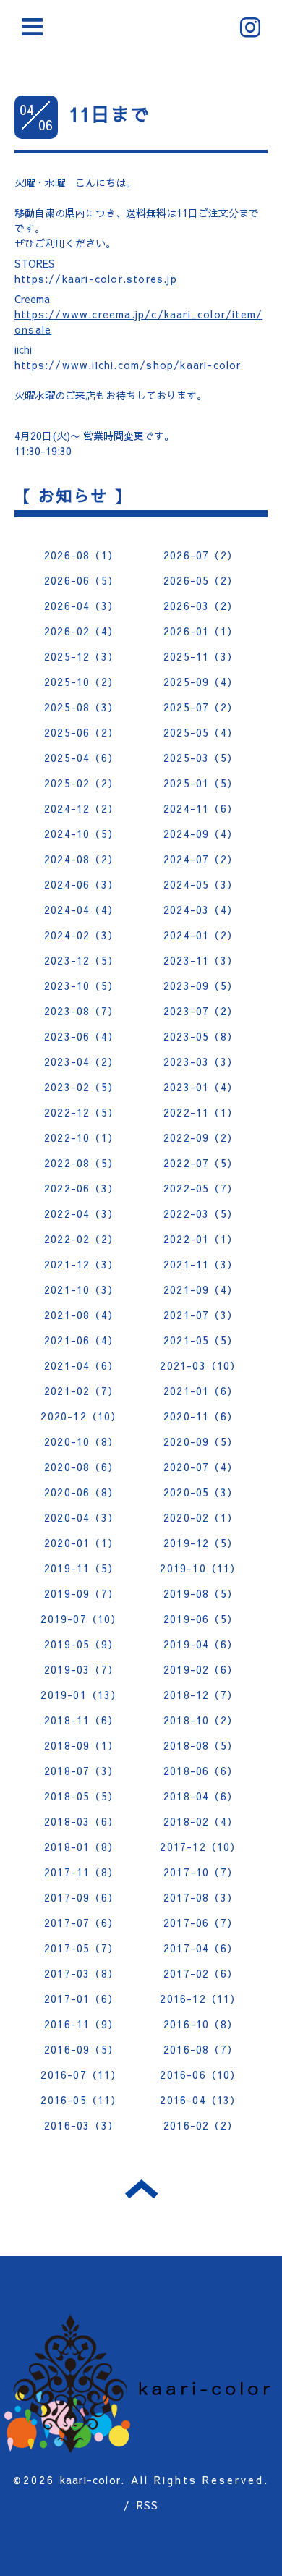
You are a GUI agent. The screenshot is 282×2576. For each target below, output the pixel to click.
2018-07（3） (81, 1771)
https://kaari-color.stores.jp (96, 279)
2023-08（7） (81, 1011)
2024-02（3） (81, 935)
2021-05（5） (201, 1340)
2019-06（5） (201, 1619)
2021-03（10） (200, 1365)
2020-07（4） (201, 1467)
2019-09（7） (81, 1593)
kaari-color (90, 2480)
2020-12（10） (81, 1416)
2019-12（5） (201, 1543)
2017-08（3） (201, 1897)
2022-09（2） (201, 1137)
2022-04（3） (81, 1213)
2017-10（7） (201, 1872)
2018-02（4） (201, 1821)
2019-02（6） (201, 1669)
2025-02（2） (81, 783)
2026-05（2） (201, 580)
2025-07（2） (201, 707)
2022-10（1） (81, 1137)
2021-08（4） (81, 1315)
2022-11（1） (201, 1112)
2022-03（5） (201, 1213)
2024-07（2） (201, 859)
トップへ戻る (141, 2189)
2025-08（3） (81, 707)
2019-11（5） (81, 1568)
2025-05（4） (201, 732)
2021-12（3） (81, 1264)
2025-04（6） (81, 758)
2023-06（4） (81, 1036)
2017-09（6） (81, 1897)
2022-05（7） (201, 1188)
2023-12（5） (81, 960)
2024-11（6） (201, 808)
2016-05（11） (81, 2100)
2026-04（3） (81, 606)
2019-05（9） (81, 1644)
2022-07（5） (201, 1163)
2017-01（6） (81, 1999)
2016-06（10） (200, 2075)
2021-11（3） (201, 1264)
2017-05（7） (81, 1948)
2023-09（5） (201, 986)
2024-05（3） (201, 884)
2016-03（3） (81, 2125)
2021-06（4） (81, 1340)
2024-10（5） (81, 834)
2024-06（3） (81, 884)
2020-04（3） (81, 1517)
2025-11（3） (201, 656)
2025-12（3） (81, 656)
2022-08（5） (81, 1163)
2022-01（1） (201, 1239)
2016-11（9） (81, 2024)
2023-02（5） (81, 1087)
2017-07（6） (81, 1923)
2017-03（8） (81, 1973)
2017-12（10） (200, 1847)
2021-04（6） (81, 1365)
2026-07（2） (201, 555)
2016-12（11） (200, 1999)
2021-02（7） (81, 1391)
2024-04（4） (81, 910)
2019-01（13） (81, 1695)
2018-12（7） (201, 1695)
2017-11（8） (81, 1872)
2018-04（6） (201, 1796)
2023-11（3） (201, 960)
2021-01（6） (201, 1391)
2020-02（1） (201, 1517)
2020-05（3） (201, 1492)
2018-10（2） (201, 1720)
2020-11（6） (201, 1416)
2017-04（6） (201, 1948)
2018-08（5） (201, 1745)
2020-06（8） (81, 1492)
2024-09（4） (201, 834)
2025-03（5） (201, 758)
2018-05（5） (81, 1796)
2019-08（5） (201, 1593)
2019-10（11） (200, 1568)
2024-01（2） (201, 935)
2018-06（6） (201, 1771)
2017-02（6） (201, 1973)
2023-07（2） (201, 1011)
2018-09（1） (81, 1745)
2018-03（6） (81, 1821)
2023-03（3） (201, 1062)
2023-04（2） (81, 1062)
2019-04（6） (201, 1644)
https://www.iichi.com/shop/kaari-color (128, 365)
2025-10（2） (81, 682)
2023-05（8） (201, 1036)
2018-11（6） (81, 1720)
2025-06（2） (81, 732)
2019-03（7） (81, 1669)
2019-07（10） (81, 1619)
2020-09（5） (201, 1441)
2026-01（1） (201, 631)
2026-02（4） (81, 631)
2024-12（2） (81, 808)
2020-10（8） (81, 1441)
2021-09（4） (201, 1289)
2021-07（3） (201, 1315)
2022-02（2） (81, 1239)
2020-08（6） (81, 1467)
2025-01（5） (201, 783)
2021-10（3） (81, 1289)
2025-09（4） (201, 682)
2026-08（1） (81, 555)
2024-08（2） (81, 859)
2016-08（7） (201, 2049)
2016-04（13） (200, 2100)
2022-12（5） (81, 1112)
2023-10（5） (81, 986)
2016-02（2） (201, 2125)
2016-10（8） (201, 2024)
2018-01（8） (81, 1847)
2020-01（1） (81, 1543)
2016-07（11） (81, 2075)
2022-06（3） (81, 1188)
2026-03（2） (201, 606)
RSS (148, 2505)
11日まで (109, 114)
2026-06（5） (81, 580)
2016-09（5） (81, 2049)
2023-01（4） (201, 1087)
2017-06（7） (201, 1923)
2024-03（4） (201, 910)
